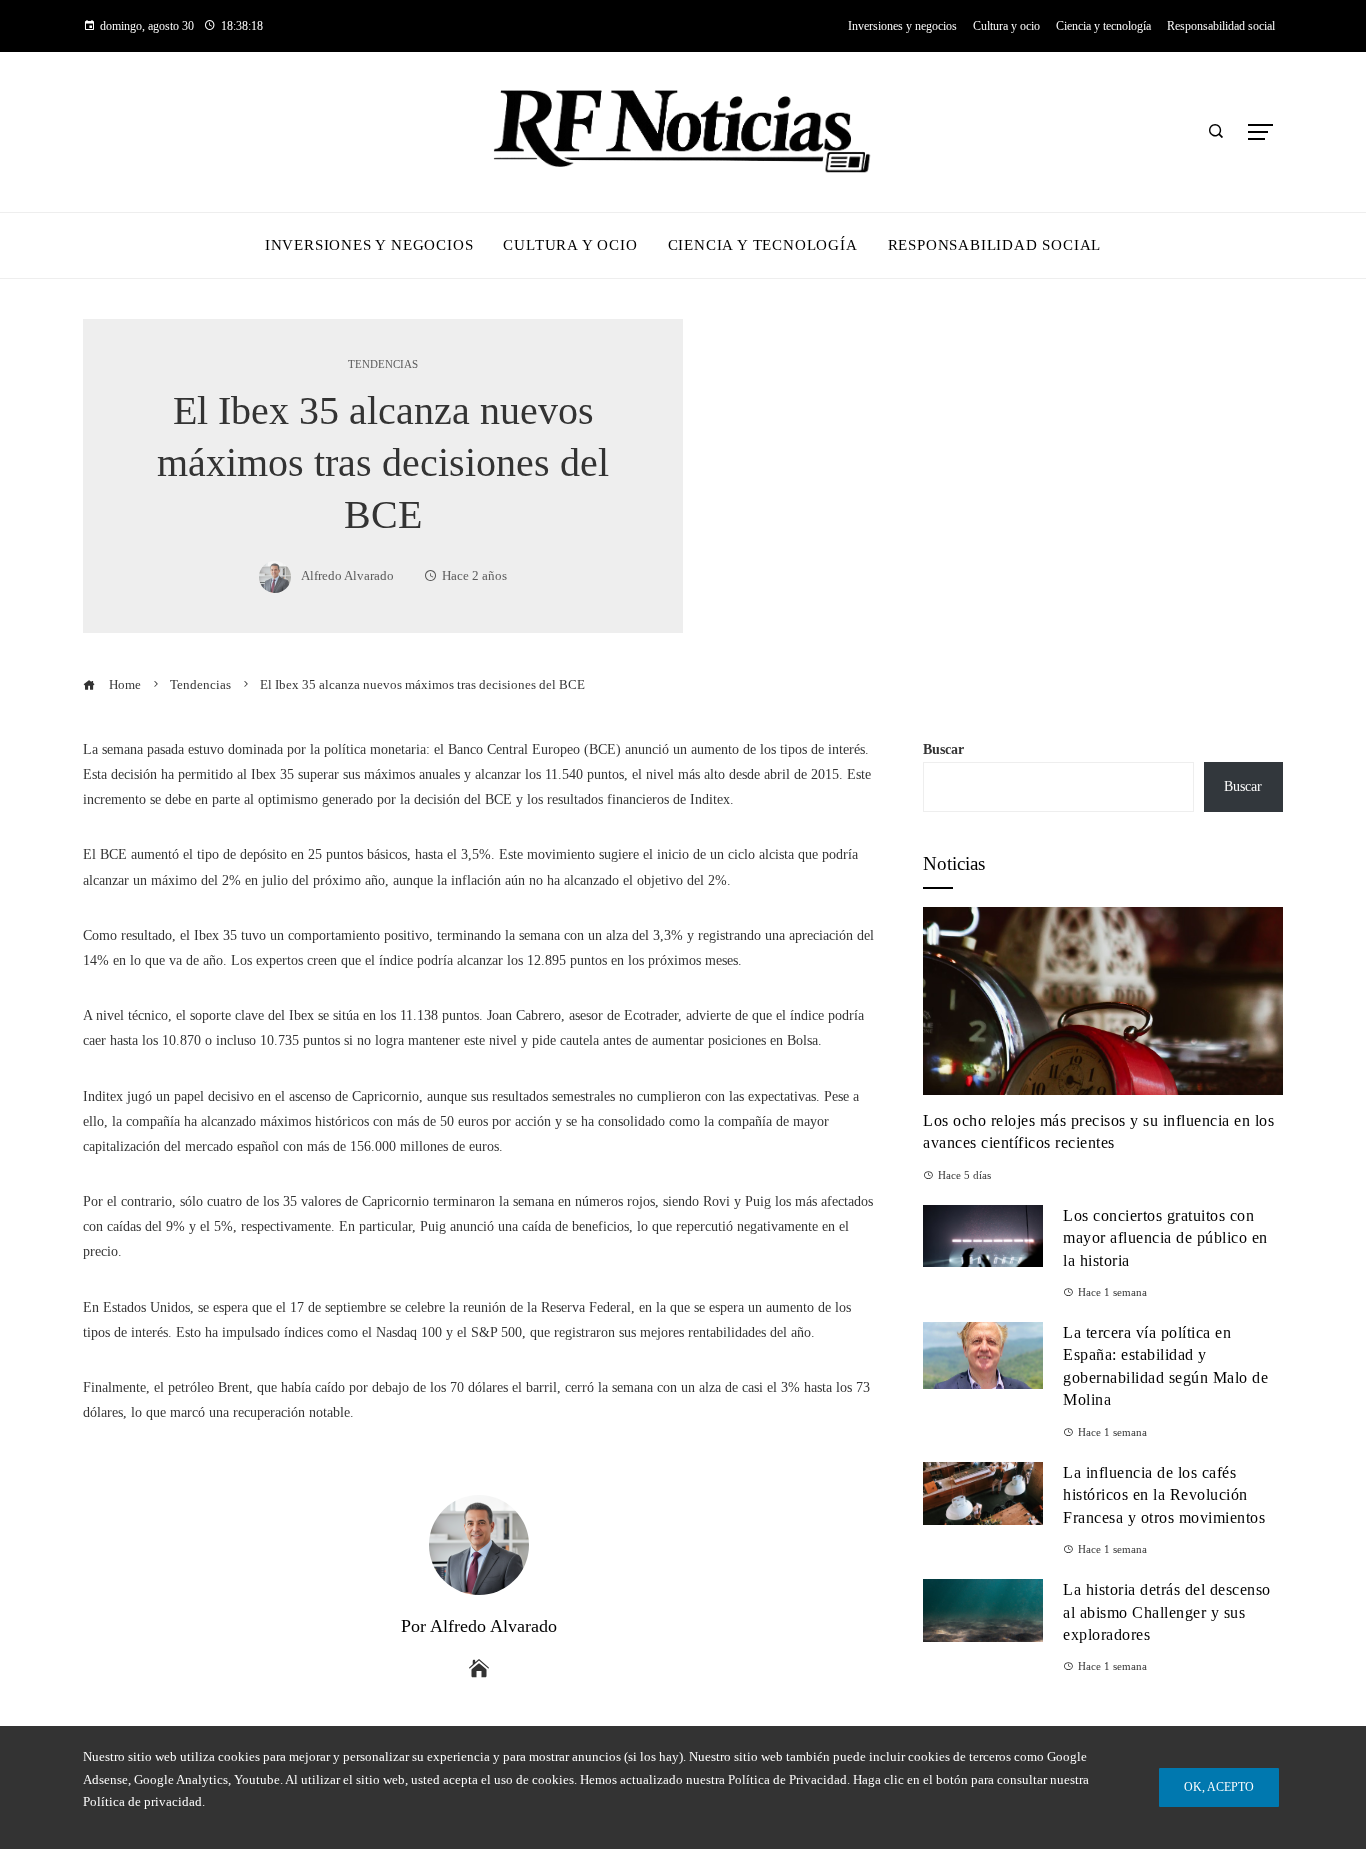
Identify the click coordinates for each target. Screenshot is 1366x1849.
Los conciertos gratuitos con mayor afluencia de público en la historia (1165, 1238)
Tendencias (383, 364)
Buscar (943, 749)
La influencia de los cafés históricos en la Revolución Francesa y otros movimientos (1164, 1495)
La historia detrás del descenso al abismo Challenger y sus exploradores (1167, 1612)
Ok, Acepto (1219, 1787)
